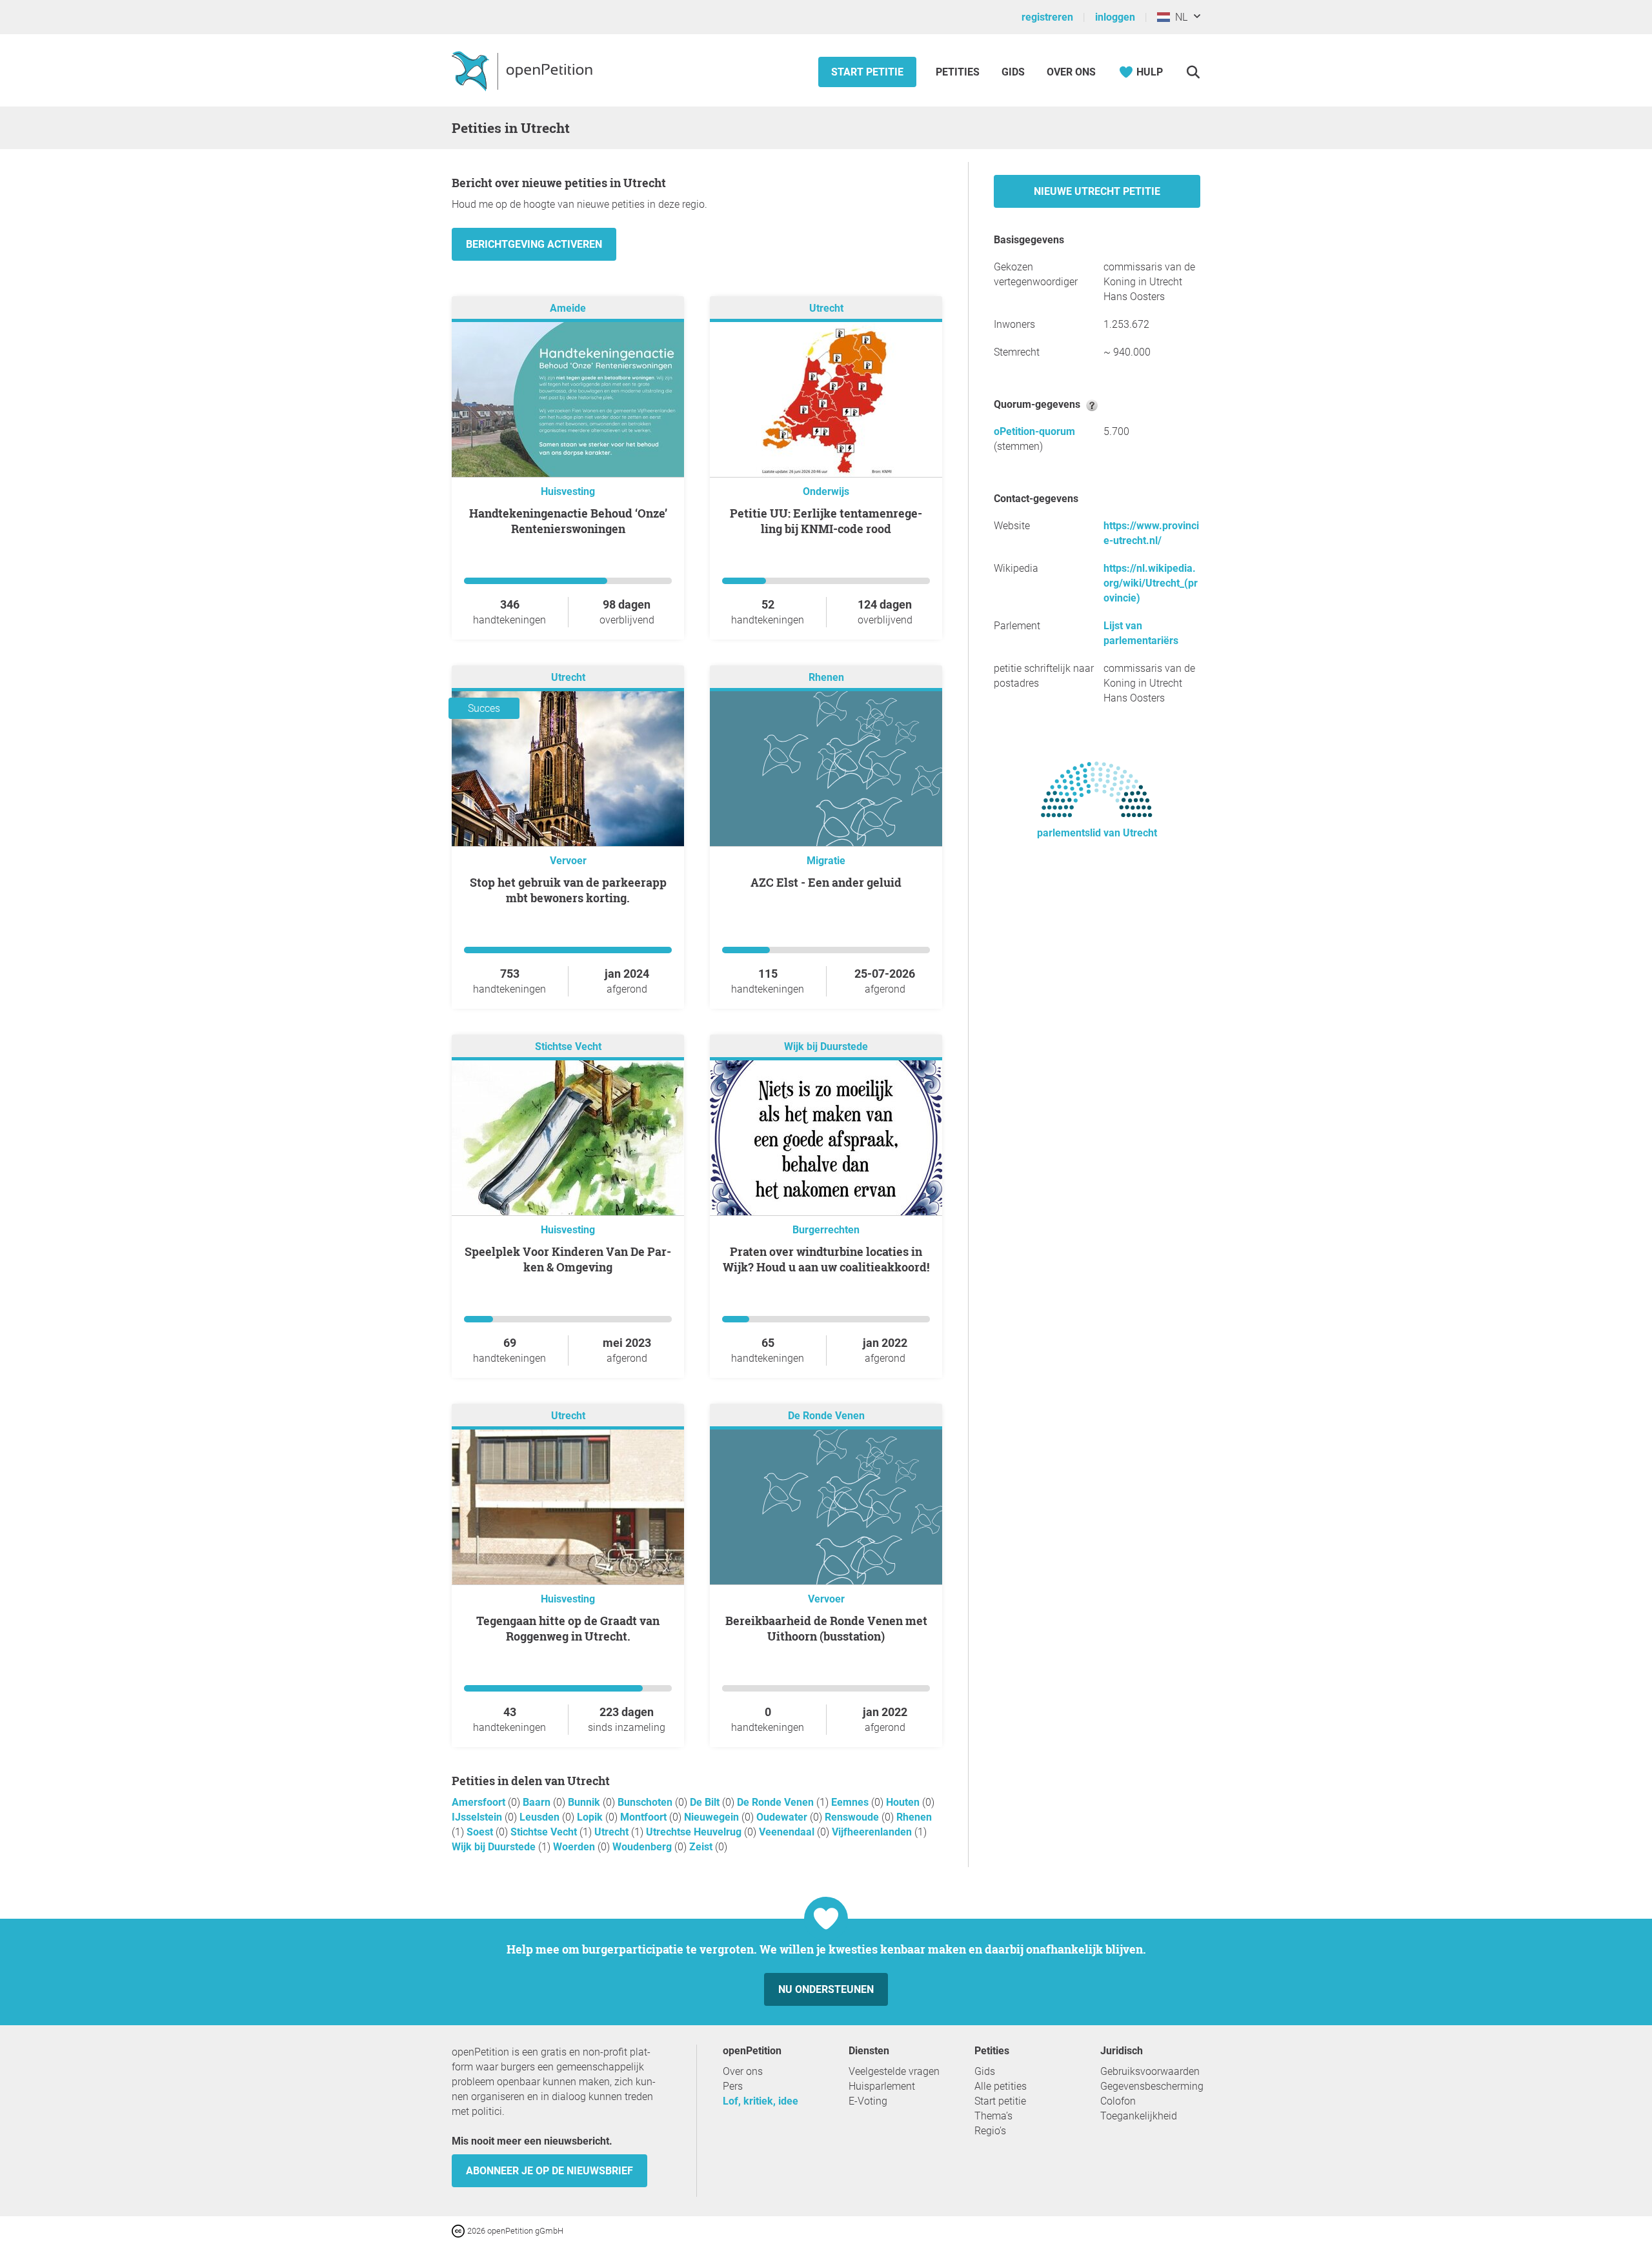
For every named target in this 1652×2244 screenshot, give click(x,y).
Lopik (591, 1817)
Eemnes (851, 1802)
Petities (959, 72)
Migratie (826, 861)
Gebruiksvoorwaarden (1150, 2071)
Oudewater (783, 1817)
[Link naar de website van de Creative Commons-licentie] (459, 2230)
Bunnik (585, 1802)
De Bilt (706, 1802)
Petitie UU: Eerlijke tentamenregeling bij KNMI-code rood (826, 521)
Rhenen (826, 677)
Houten (904, 1802)
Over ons (1071, 72)
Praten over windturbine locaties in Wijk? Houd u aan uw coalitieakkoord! (826, 1259)
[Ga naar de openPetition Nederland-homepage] (524, 70)
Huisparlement (882, 2086)
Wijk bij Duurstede (826, 1046)
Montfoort (645, 1817)
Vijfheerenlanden (873, 1832)
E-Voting (868, 2101)
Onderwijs (826, 491)
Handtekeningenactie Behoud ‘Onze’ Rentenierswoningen (568, 521)
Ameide (568, 308)
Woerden (575, 1847)
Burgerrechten (826, 1230)
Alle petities (1001, 2086)
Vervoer (568, 861)
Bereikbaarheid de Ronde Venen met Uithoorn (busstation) (826, 1628)
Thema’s (993, 2116)
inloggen (1115, 17)
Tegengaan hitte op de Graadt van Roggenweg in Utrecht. (568, 1628)
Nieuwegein (713, 1817)
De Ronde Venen (826, 1416)
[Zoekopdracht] (1193, 72)
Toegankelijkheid (1139, 2116)
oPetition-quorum (1034, 431)
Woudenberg (643, 1847)
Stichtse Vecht (568, 1046)
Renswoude (853, 1817)
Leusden (541, 1817)
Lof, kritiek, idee (761, 2101)
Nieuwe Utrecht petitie (1097, 191)
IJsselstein (478, 1817)
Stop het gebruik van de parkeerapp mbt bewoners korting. (568, 890)
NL (1179, 17)
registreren (1047, 17)
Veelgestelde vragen (894, 2071)
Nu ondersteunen (826, 1989)
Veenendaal (788, 1832)
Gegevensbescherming (1152, 2086)
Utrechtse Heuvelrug (695, 1832)
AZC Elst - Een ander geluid (826, 882)
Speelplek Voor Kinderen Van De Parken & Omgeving (568, 1259)
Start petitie (867, 72)
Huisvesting (568, 491)
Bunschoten (646, 1802)
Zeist (702, 1847)
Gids (1013, 72)
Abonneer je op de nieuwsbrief (549, 2171)
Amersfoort (480, 1802)
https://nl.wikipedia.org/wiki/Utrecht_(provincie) (1151, 583)
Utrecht (826, 308)
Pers (733, 2086)
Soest (481, 1832)
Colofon (1118, 2101)
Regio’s (990, 2131)
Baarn (538, 1802)
